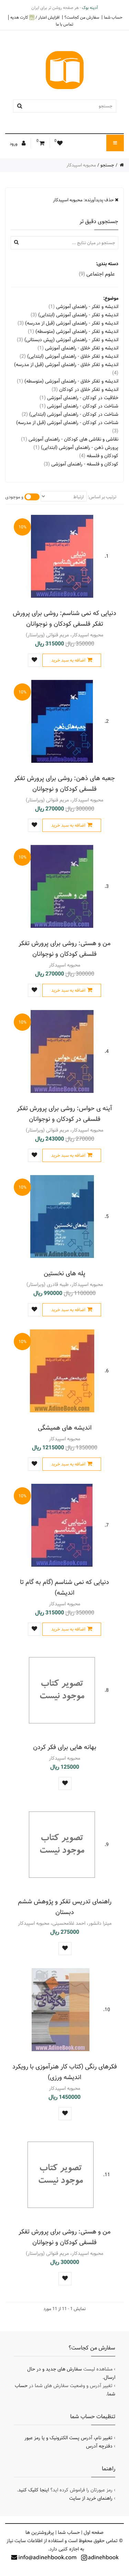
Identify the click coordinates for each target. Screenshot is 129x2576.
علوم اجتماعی (97, 274)
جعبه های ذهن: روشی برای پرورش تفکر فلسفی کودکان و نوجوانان (64, 784)
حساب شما (113, 17)
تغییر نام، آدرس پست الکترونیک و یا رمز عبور (68, 2438)
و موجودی (14, 497)
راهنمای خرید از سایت (91, 2498)
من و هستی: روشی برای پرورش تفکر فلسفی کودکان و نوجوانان (64, 949)
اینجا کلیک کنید (34, 2490)
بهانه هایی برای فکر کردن (65, 1747)
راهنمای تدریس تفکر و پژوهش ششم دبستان (65, 1907)
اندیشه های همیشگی (65, 1428)
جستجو (107, 165)
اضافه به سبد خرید (68, 660)
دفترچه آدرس (99, 2446)
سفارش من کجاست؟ (82, 17)
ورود (14, 144)
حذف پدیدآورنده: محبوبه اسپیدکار (84, 200)
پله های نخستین (64, 1273)
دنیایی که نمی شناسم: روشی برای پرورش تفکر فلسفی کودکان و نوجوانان (64, 618)
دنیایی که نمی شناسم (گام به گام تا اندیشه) (64, 1587)
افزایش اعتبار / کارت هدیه (35, 17)
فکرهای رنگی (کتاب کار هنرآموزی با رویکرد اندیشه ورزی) (65, 2072)
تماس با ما (64, 24)
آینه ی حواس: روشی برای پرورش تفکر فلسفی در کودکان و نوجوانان (64, 1114)
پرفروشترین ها (40, 2532)
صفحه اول (94, 2532)
